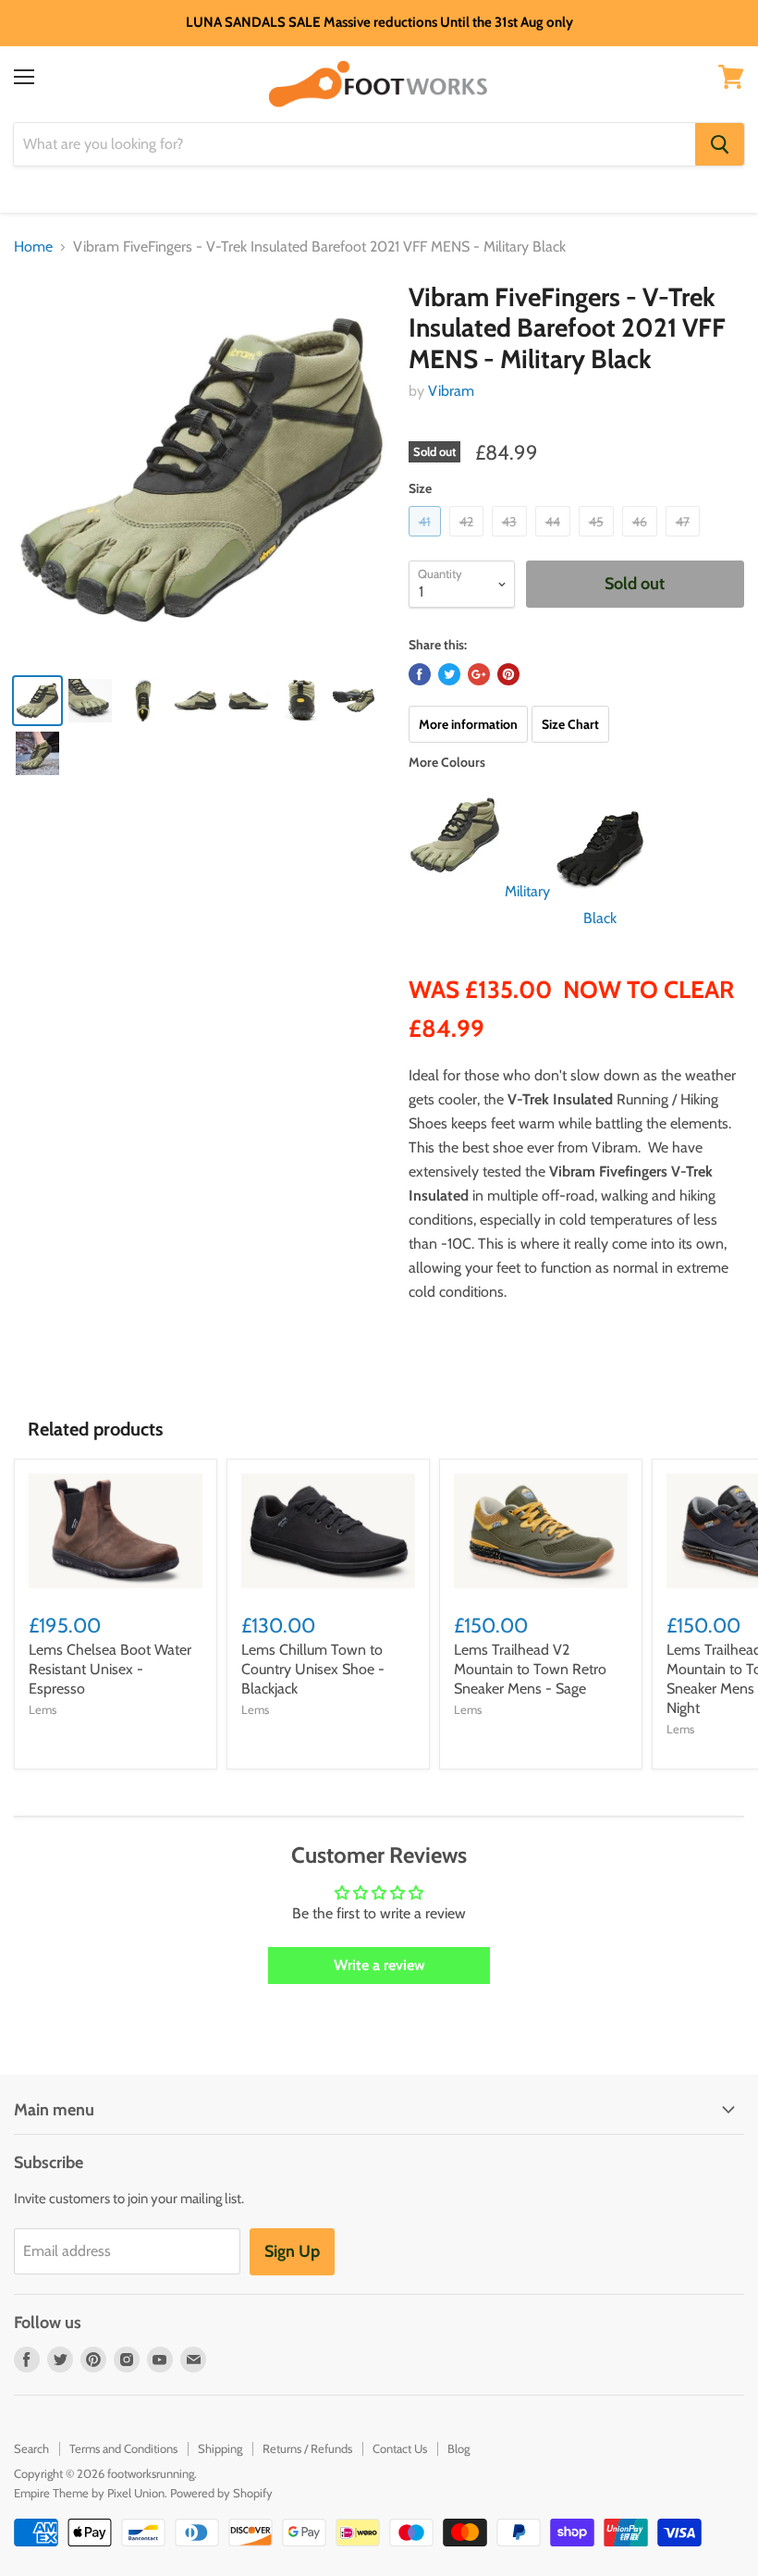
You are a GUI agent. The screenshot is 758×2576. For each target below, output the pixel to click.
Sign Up (292, 2251)
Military (527, 891)
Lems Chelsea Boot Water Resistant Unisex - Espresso (110, 1669)
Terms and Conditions (123, 2448)
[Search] (720, 144)
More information (468, 724)
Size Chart (570, 724)
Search (31, 2448)
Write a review (379, 1965)
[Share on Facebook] (420, 674)
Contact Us (400, 2448)
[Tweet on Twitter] (449, 674)
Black (600, 918)
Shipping (220, 2448)
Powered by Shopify (221, 2493)
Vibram (451, 391)
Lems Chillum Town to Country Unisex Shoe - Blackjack (313, 1669)
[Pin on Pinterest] (508, 674)
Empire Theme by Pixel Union (89, 2493)
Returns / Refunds (307, 2448)
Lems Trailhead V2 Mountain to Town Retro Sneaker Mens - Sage (530, 1669)
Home (33, 247)
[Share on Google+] (479, 674)
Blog (458, 2448)
